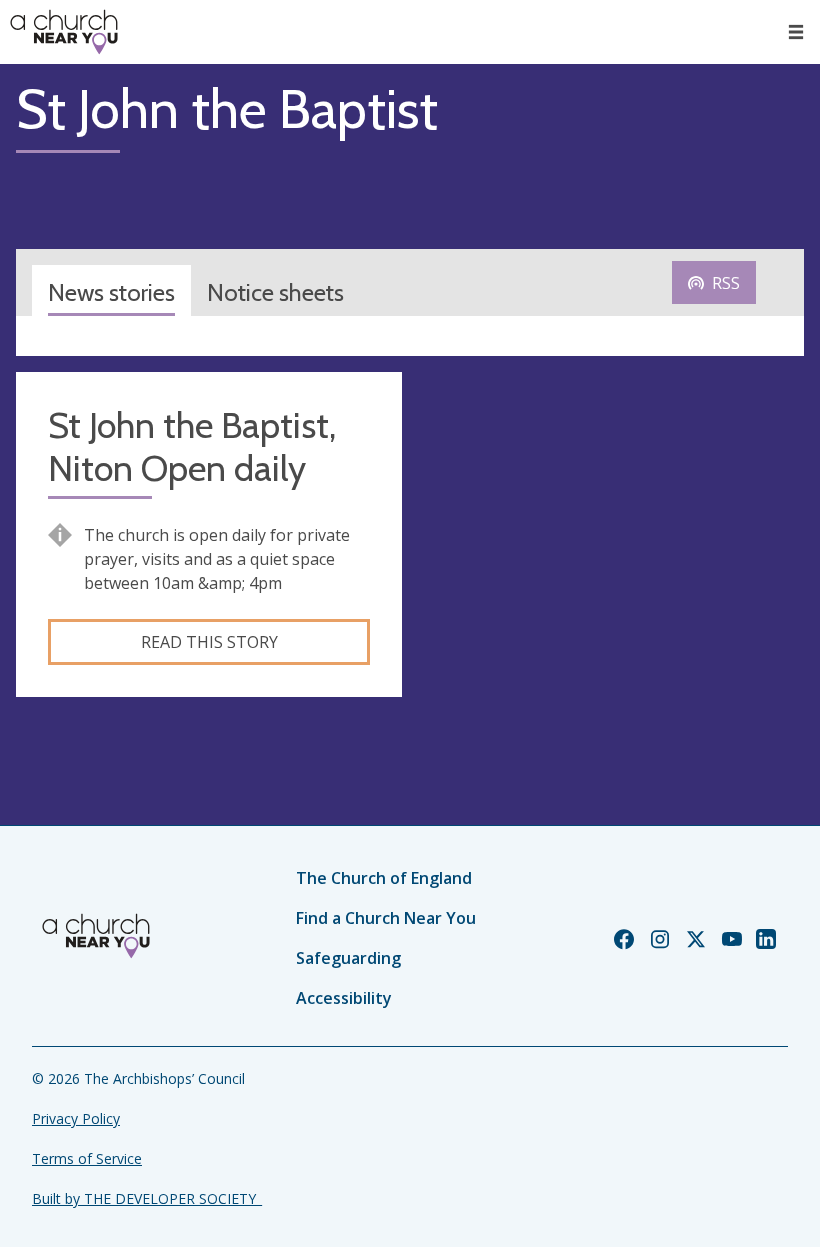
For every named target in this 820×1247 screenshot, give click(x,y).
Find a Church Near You (386, 918)
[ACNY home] (64, 32)
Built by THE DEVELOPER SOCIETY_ (147, 1198)
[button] (796, 32)
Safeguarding (348, 958)
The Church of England (384, 878)
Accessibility (344, 998)
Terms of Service (87, 1158)
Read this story (209, 642)
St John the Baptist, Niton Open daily (192, 447)
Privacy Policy (76, 1118)
